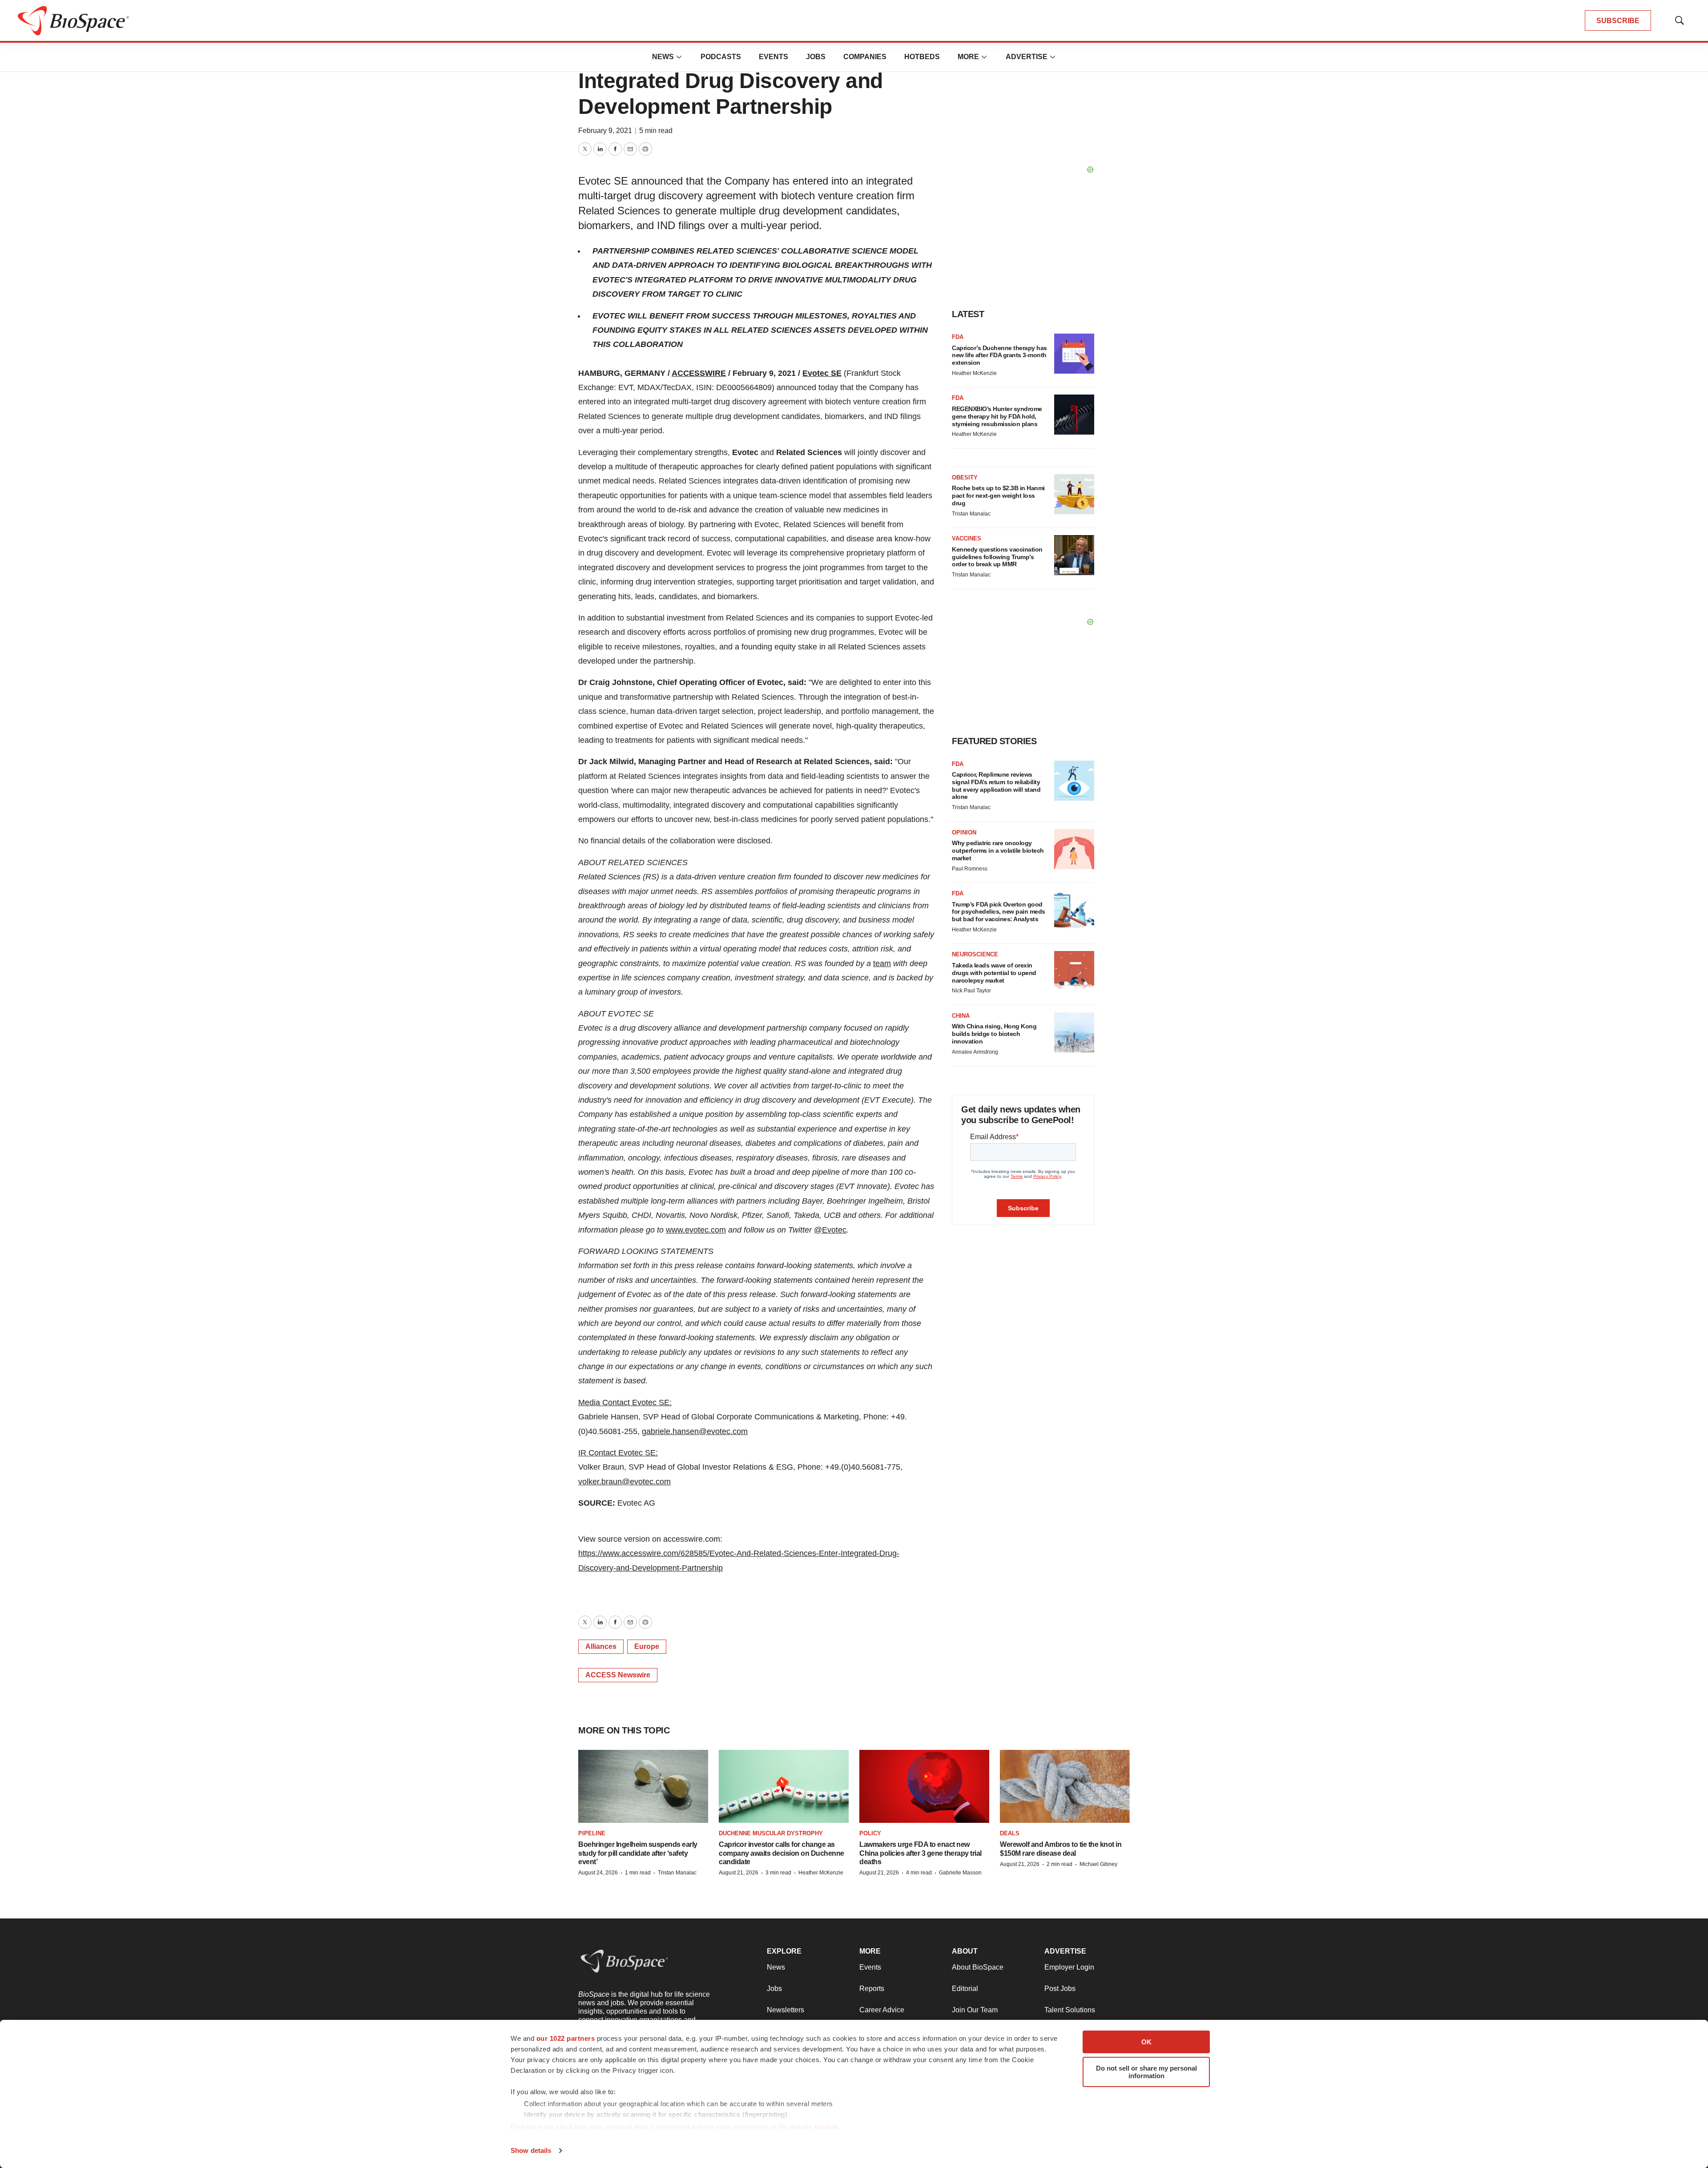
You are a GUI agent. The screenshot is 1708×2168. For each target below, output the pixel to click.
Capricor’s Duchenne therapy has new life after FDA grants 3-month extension (999, 355)
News (663, 57)
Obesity (965, 478)
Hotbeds (922, 57)
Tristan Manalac (971, 514)
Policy (870, 1833)
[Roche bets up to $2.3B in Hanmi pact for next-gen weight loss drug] (1074, 494)
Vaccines (967, 538)
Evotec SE (822, 373)
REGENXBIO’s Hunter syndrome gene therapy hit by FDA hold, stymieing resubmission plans (997, 416)
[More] (679, 57)
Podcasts (721, 57)
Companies (865, 57)
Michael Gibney (1098, 1864)
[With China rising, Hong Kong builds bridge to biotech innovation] (1074, 1032)
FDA (958, 337)
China (961, 1016)
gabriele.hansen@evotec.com (695, 1431)
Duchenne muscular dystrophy (771, 1833)
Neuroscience (975, 954)
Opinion (964, 832)
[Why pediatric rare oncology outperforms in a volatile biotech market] (1074, 849)
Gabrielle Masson (960, 1873)
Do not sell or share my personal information (1146, 2072)
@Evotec (830, 1230)
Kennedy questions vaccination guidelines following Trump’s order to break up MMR (997, 557)
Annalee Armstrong (975, 1052)
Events (773, 57)
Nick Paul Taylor (971, 991)
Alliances (601, 1646)
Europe (647, 1646)
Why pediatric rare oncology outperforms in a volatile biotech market (998, 850)
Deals (1010, 1833)
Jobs (816, 57)
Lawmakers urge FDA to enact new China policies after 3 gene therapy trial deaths (920, 1853)
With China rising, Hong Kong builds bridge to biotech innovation (994, 1034)
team (882, 963)
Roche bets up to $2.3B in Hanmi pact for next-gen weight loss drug (998, 496)
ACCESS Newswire (618, 1675)
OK (1146, 2042)
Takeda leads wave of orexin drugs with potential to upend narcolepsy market (994, 973)
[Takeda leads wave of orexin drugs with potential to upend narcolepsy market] (1074, 971)
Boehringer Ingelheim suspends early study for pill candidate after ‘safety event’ (638, 1853)
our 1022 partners (566, 2038)
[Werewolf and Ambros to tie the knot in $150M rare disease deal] (1065, 1786)
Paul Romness (970, 869)
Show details (531, 2150)
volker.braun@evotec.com (624, 1482)
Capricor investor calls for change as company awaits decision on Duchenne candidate (781, 1853)
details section (814, 2127)
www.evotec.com (696, 1230)
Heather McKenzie (974, 373)
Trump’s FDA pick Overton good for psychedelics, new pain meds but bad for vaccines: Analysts (999, 912)
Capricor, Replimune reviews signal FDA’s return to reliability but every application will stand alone (996, 786)
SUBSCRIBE (1618, 21)
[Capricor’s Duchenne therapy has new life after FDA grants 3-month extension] (1074, 354)
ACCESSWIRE (699, 373)
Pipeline (592, 1833)
